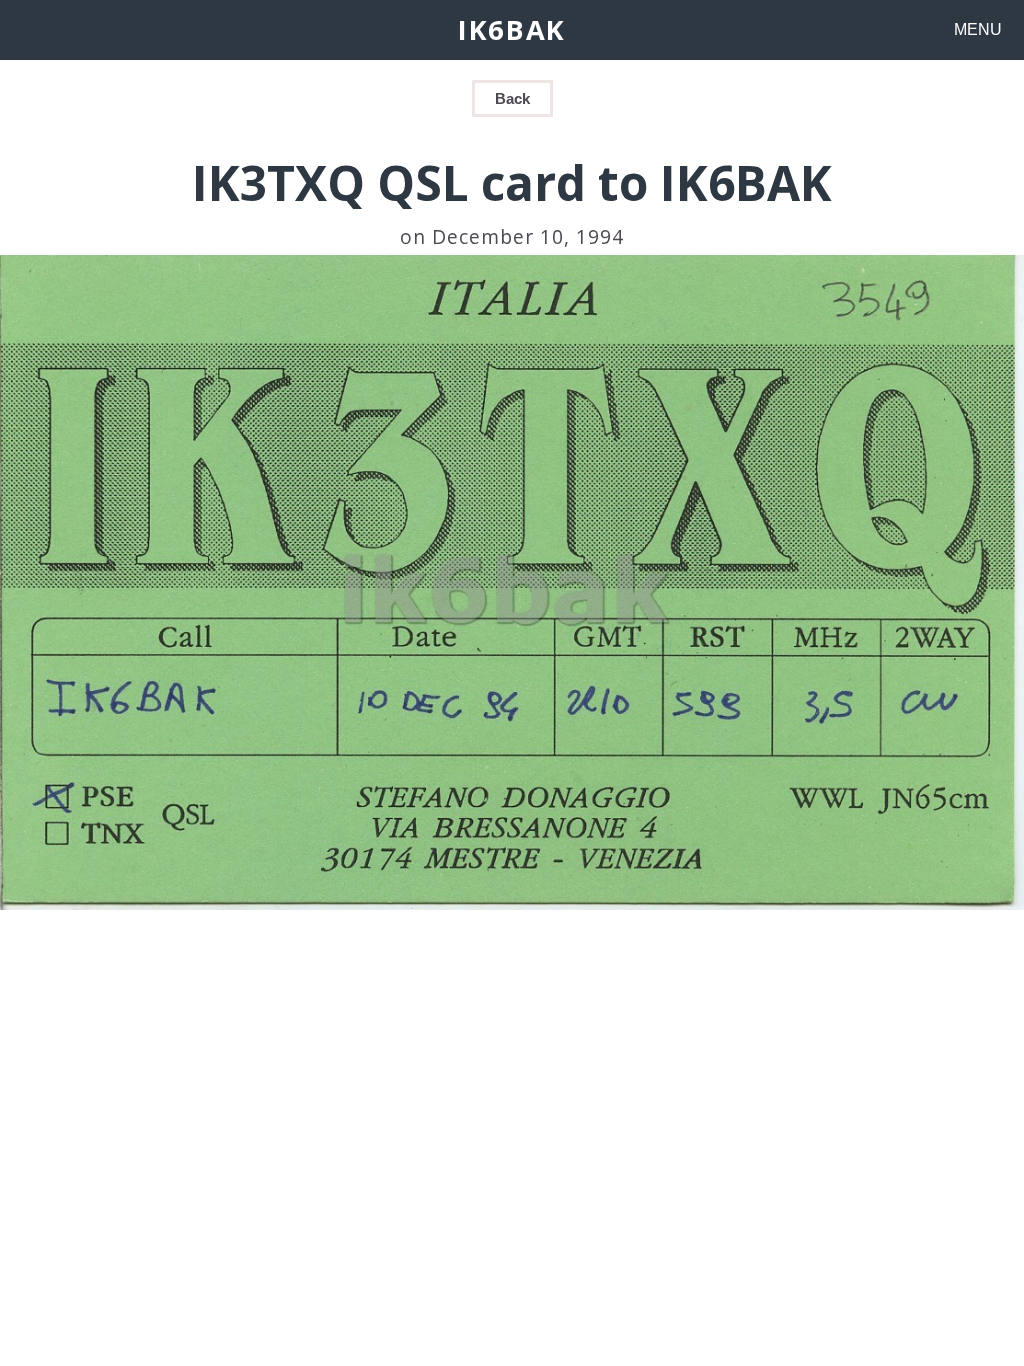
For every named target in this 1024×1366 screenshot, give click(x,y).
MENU (978, 29)
